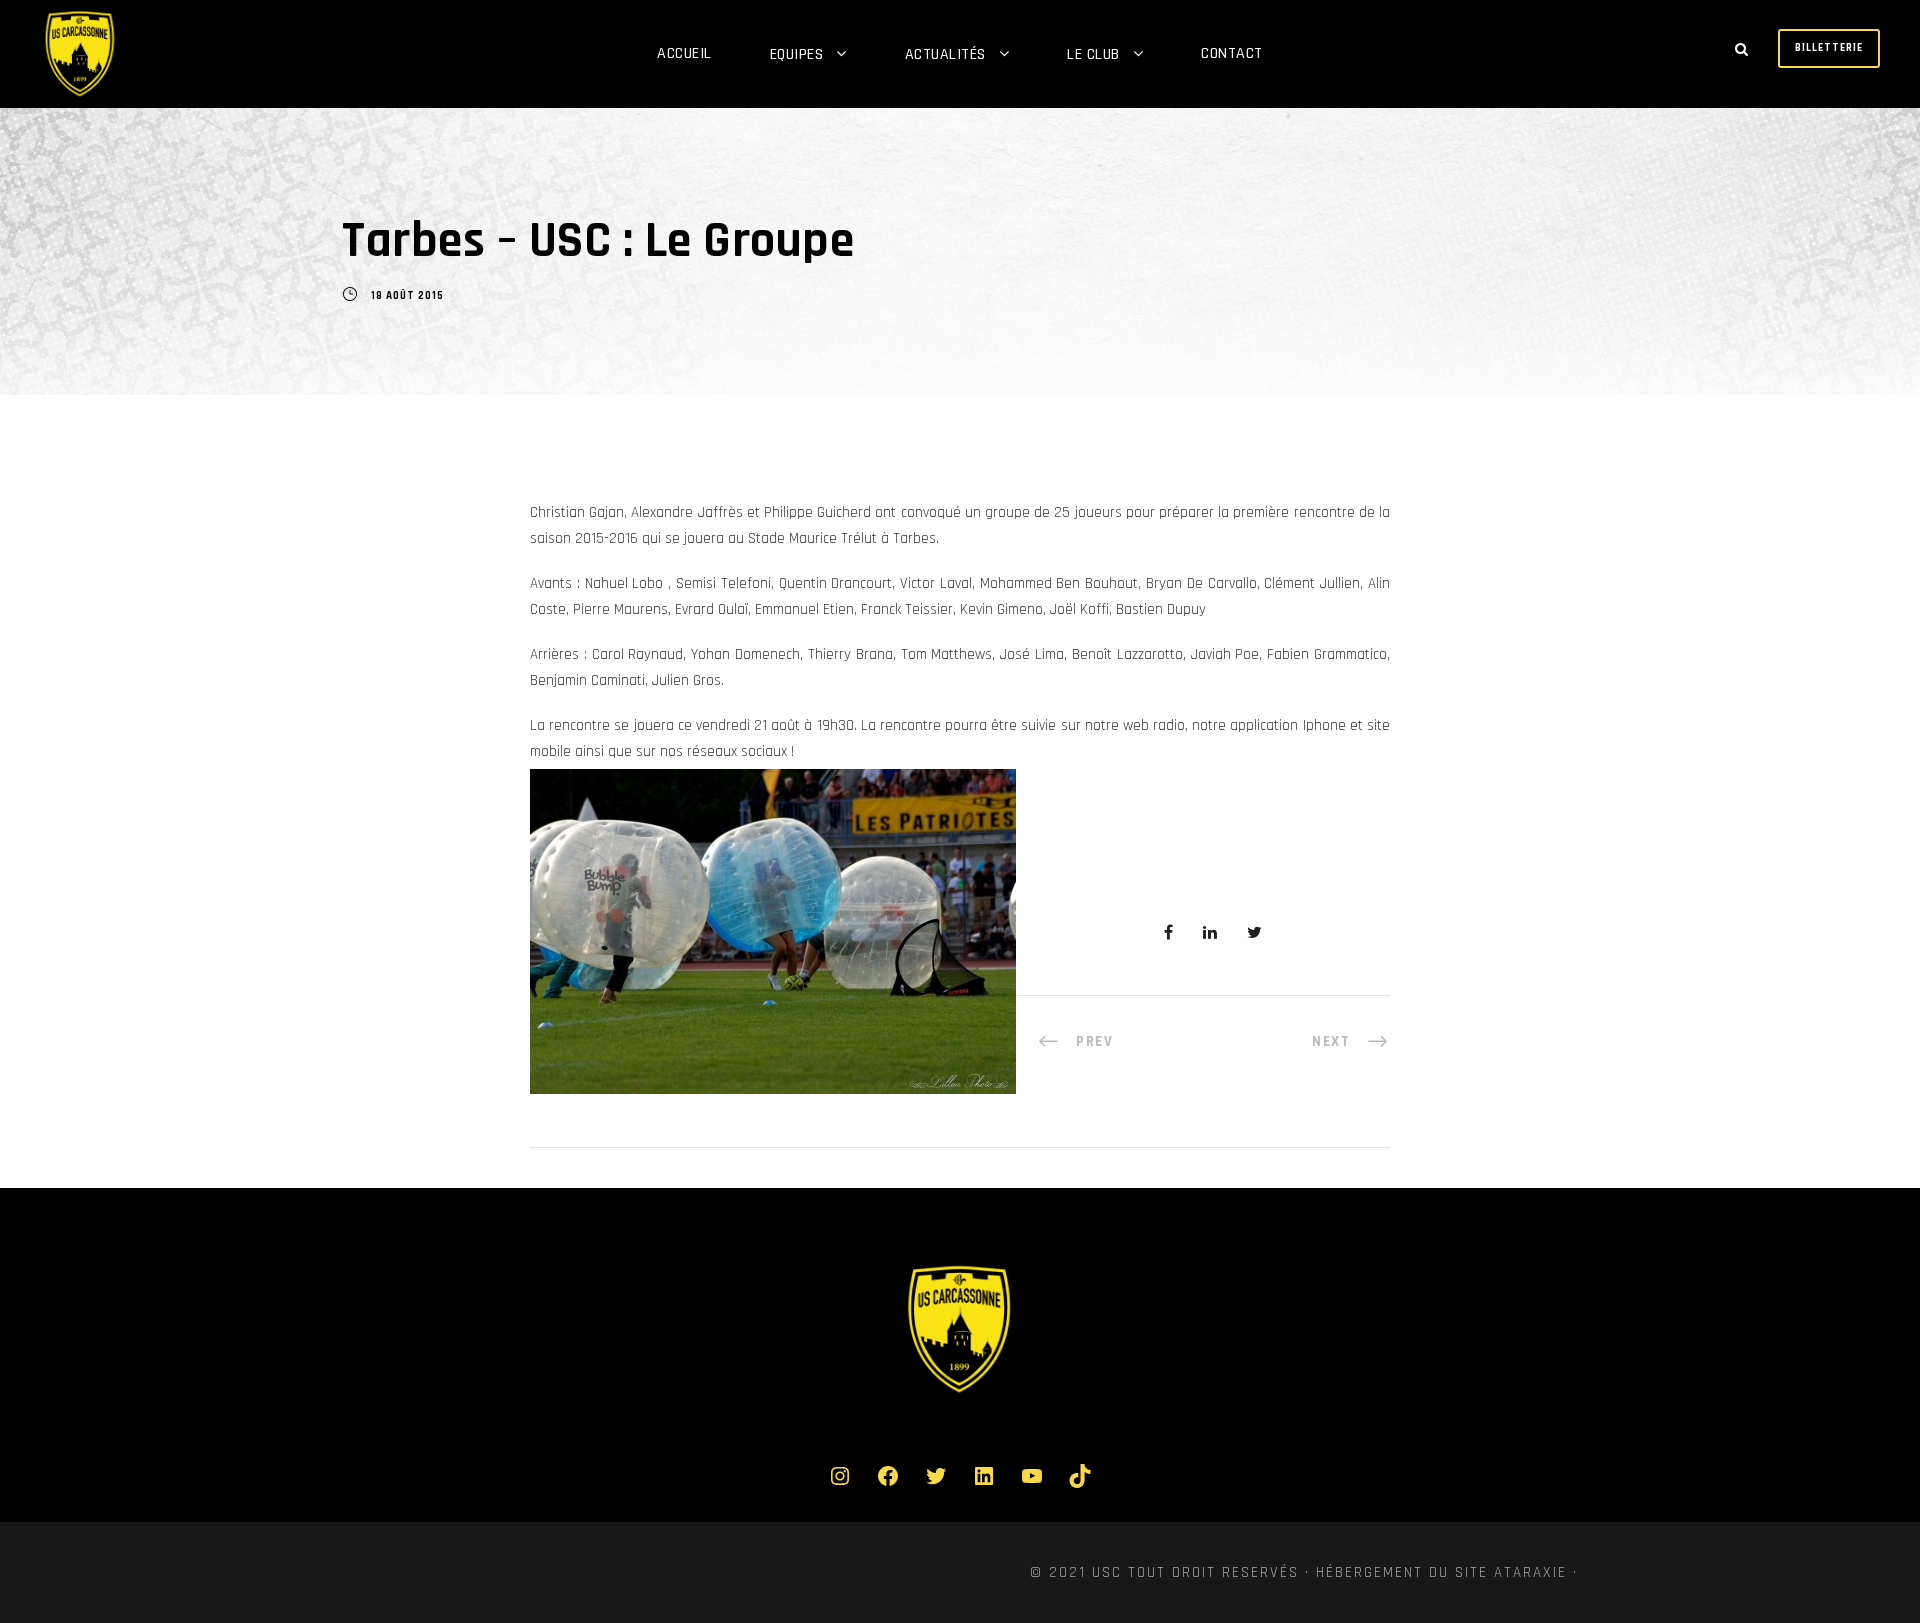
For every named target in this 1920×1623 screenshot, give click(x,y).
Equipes (797, 54)
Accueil (684, 53)
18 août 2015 (407, 296)
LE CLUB (1093, 54)
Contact (1232, 53)
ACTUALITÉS (945, 54)
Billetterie (1829, 48)
